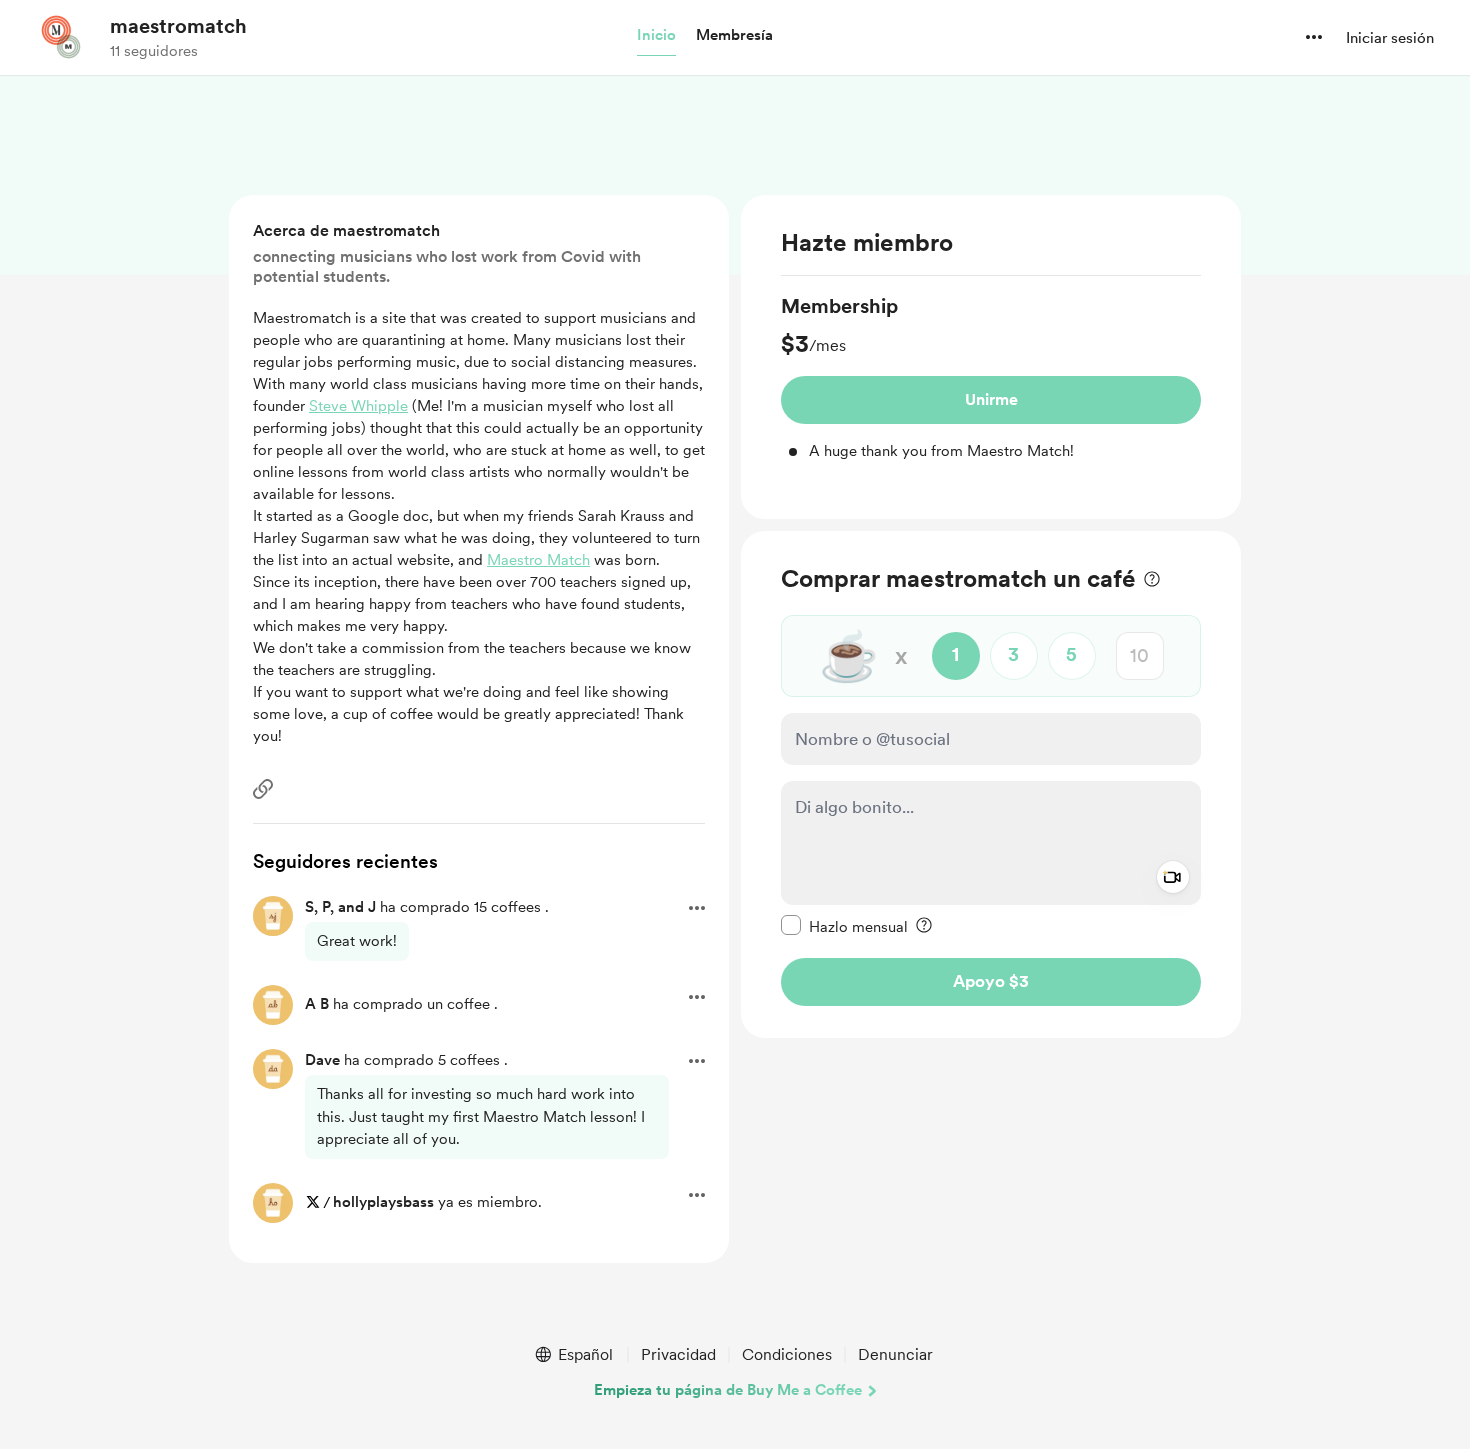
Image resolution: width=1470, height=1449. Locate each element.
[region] (991, 357)
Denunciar (895, 1354)
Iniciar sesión (1390, 38)
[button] (656, 36)
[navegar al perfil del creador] (61, 37)
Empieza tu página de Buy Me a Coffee (728, 1390)
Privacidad (678, 1354)
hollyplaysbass (383, 1202)
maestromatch (178, 26)
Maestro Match (538, 560)
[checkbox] (844, 925)
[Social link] (263, 789)
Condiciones (787, 1354)
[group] (991, 377)
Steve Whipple (358, 406)
